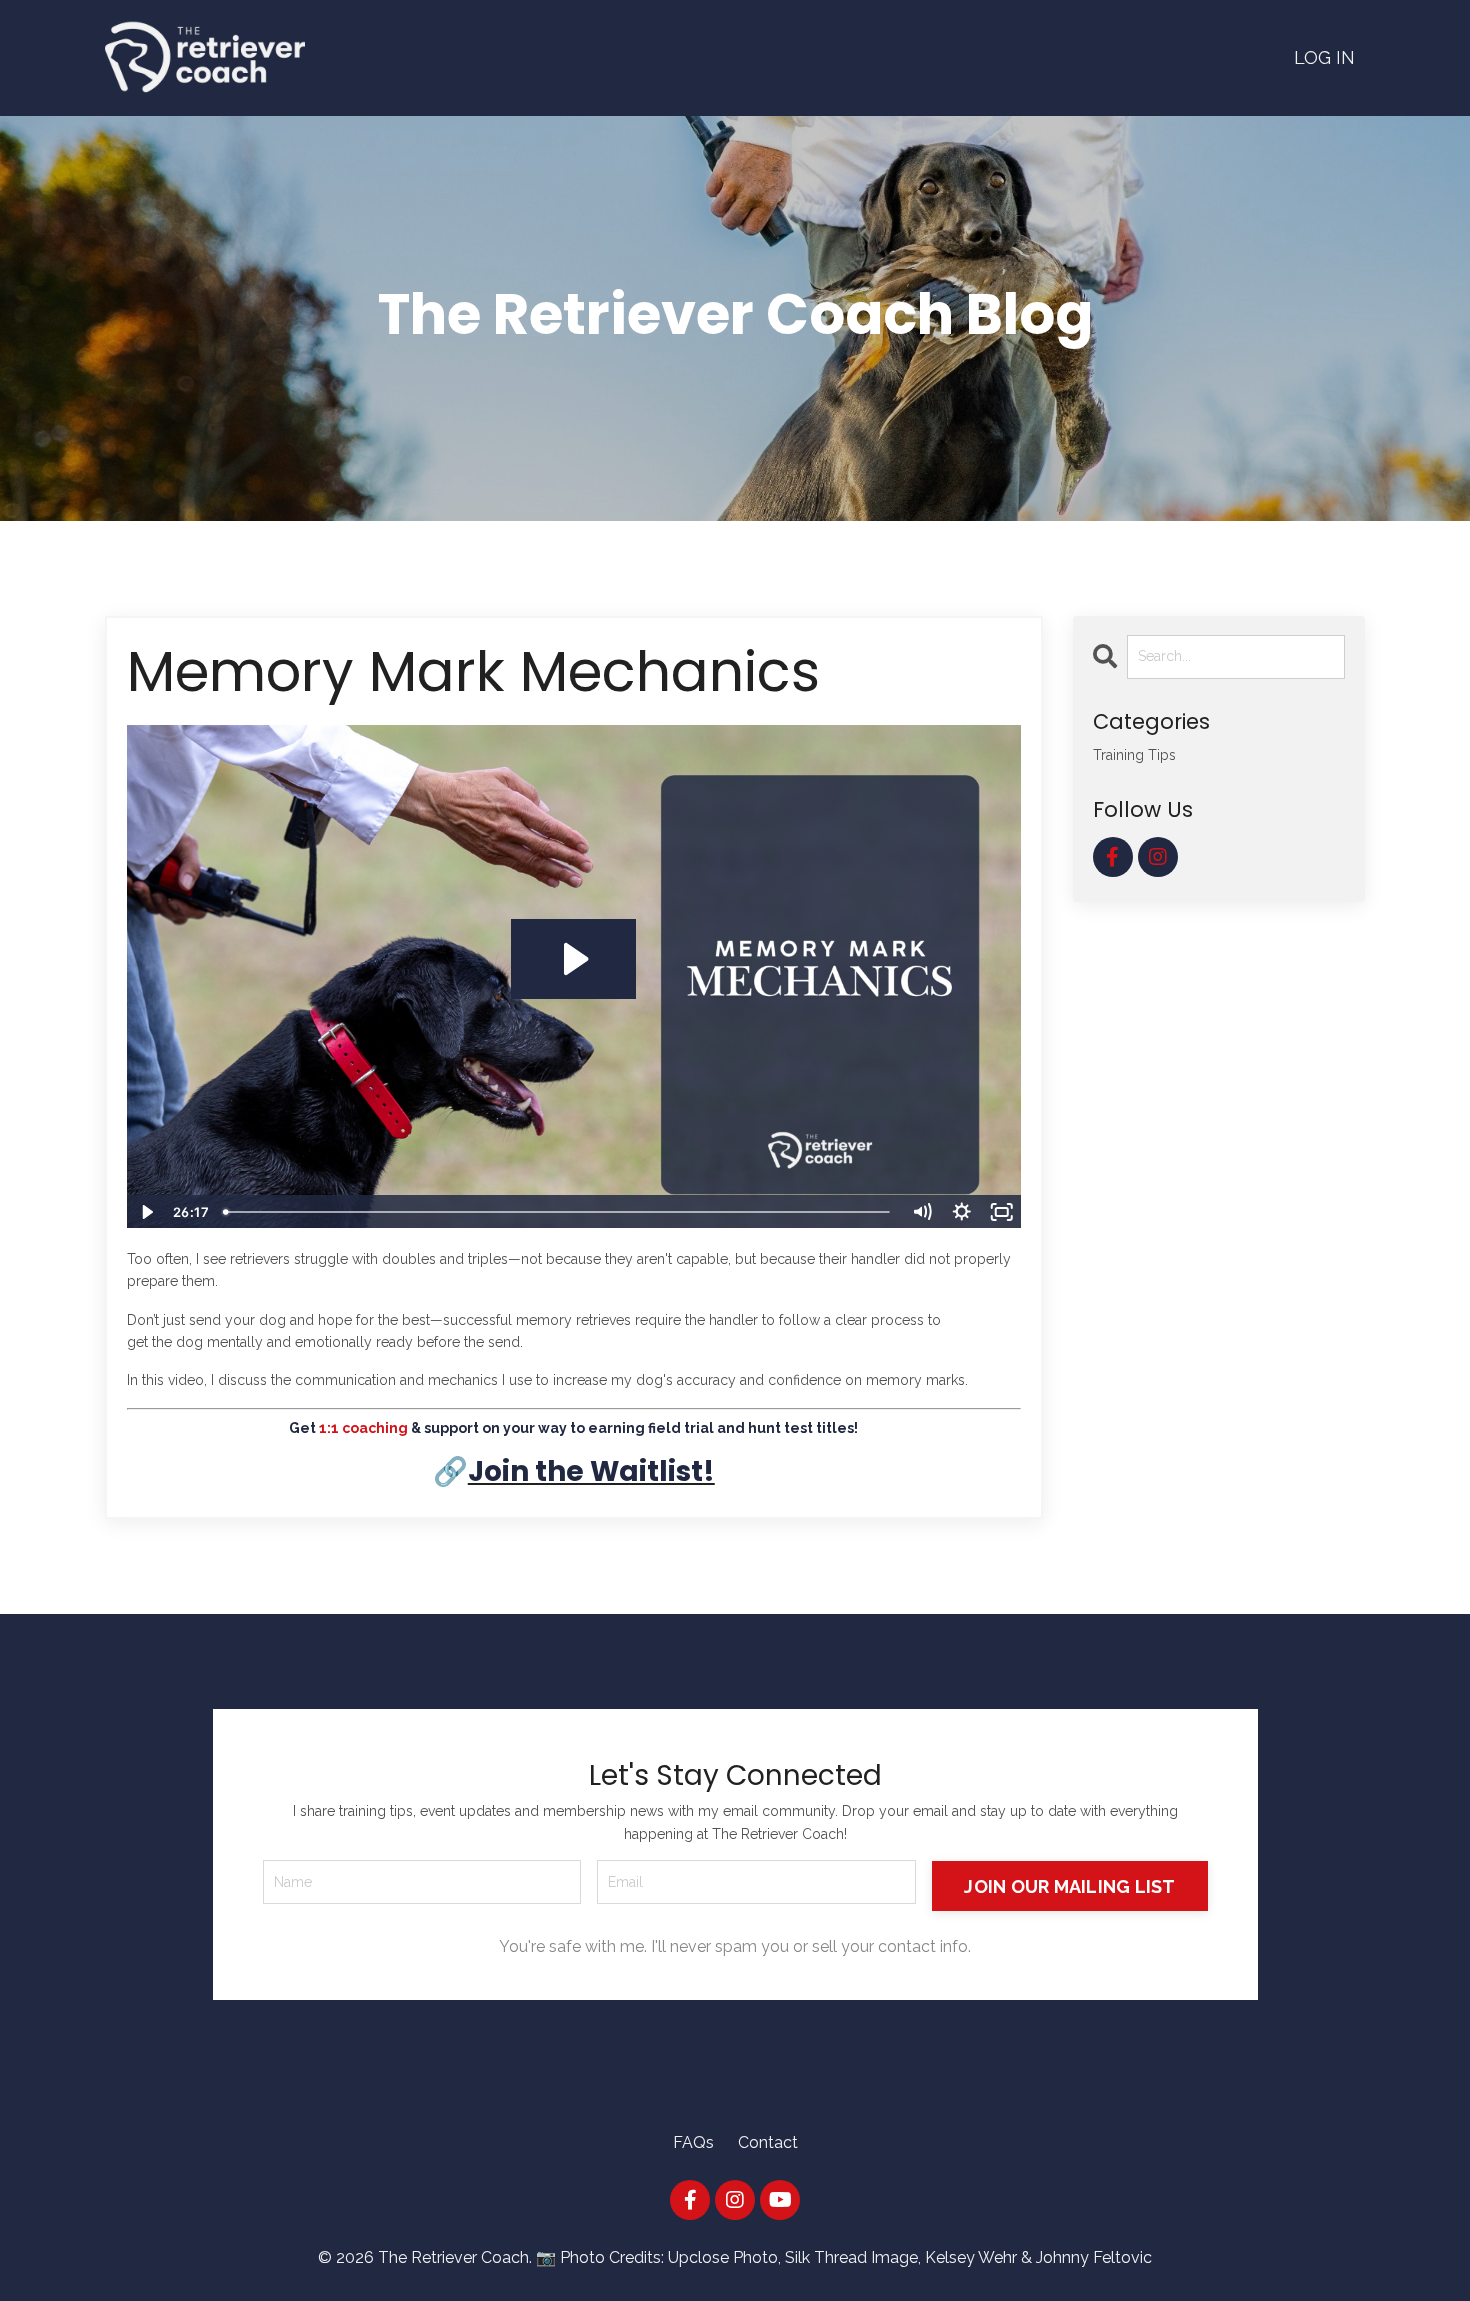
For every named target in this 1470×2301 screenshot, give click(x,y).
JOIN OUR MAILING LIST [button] (1069, 1886)
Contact (768, 2142)
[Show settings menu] (962, 1212)
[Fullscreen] (1002, 1212)
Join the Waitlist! (591, 1471)
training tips (1134, 755)
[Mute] (922, 1212)
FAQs (693, 2142)
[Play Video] (146, 1212)
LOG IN (1324, 57)
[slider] (559, 1212)
